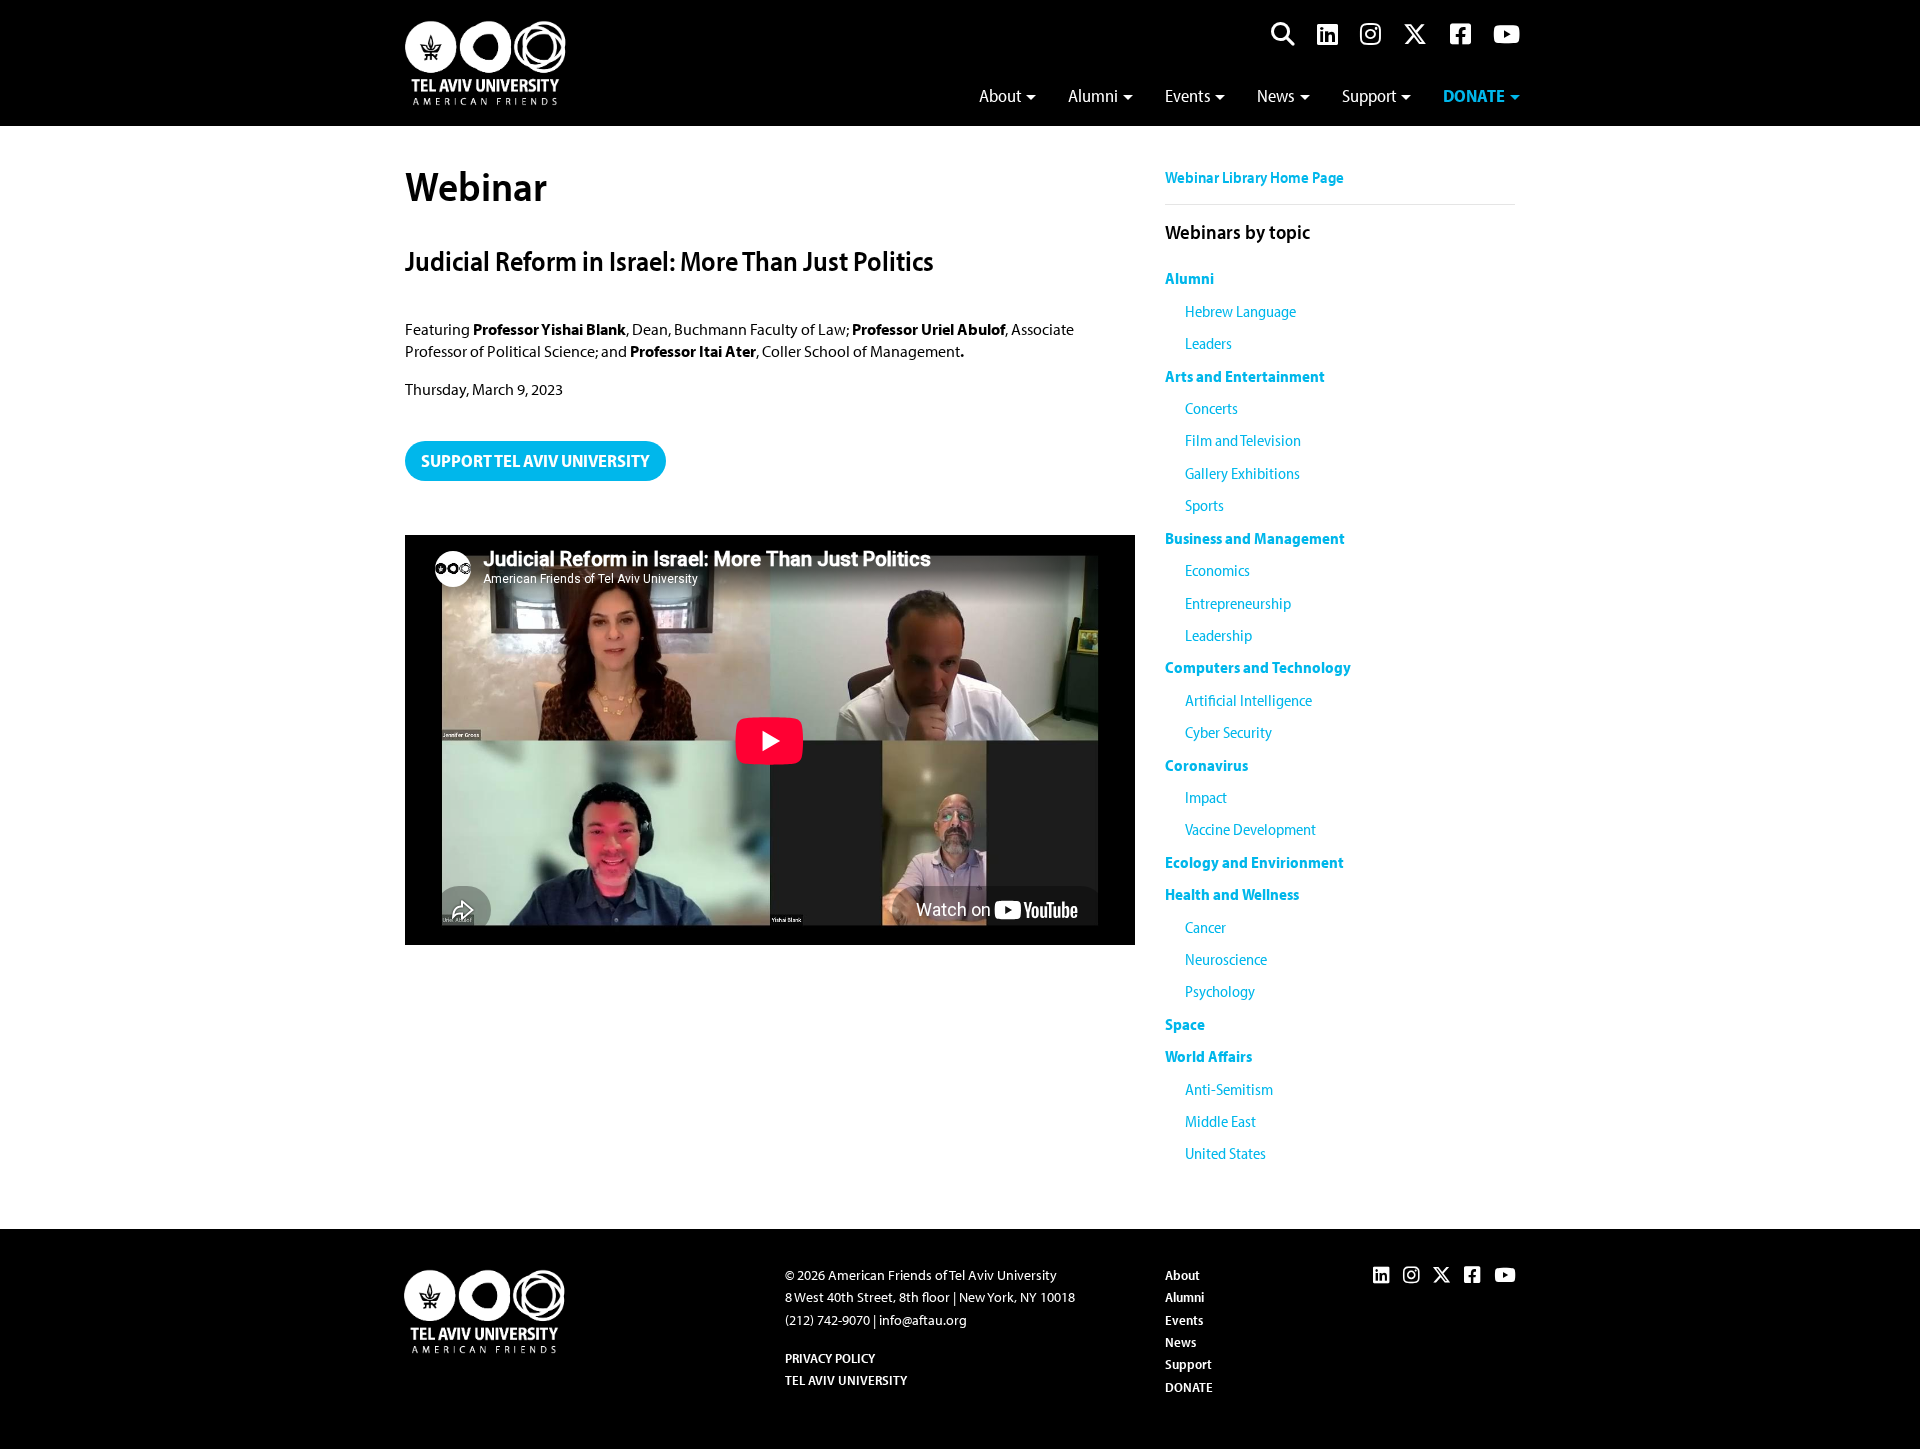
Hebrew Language (1240, 311)
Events (1188, 95)
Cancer (1205, 927)
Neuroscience (1226, 959)
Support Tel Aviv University (535, 460)
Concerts (1211, 408)
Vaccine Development (1250, 829)
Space (1185, 1024)
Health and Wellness (1232, 894)
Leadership (1218, 635)
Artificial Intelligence (1248, 700)
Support (1369, 95)
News (1276, 95)
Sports (1204, 505)
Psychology (1220, 991)
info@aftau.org (923, 1320)
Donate (1474, 95)
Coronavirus (1206, 765)
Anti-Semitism (1229, 1089)
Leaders (1208, 343)
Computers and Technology (1258, 667)
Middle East (1220, 1121)
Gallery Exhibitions (1242, 473)
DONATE (1189, 1387)
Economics (1217, 570)
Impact (1206, 797)
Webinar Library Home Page (1254, 177)
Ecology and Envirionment (1254, 862)
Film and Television (1243, 440)
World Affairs (1208, 1056)
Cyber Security (1228, 732)
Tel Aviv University (846, 1380)
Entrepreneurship (1238, 603)
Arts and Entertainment (1245, 376)
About (1000, 95)
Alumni (1093, 95)
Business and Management (1255, 538)
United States (1225, 1153)
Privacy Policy (830, 1358)
